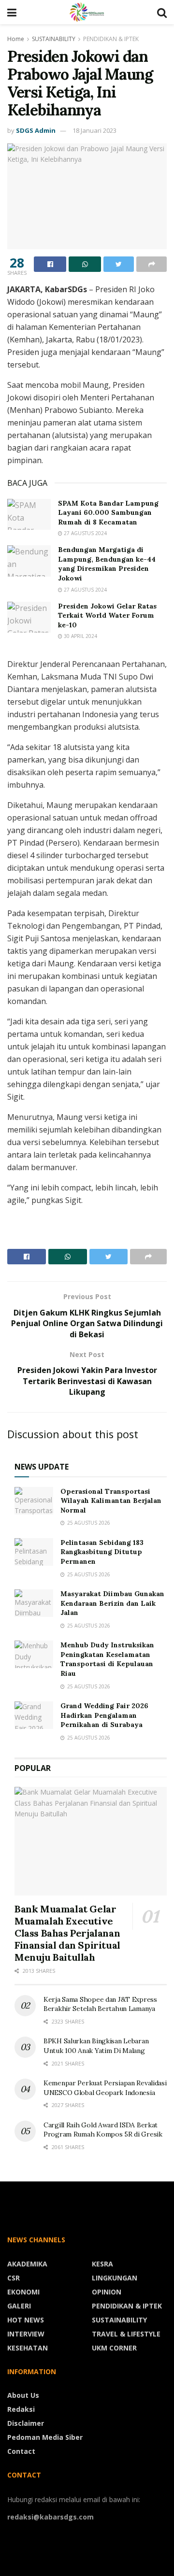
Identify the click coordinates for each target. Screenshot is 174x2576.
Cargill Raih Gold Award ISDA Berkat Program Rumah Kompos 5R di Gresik (103, 2130)
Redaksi (21, 2409)
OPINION (107, 2292)
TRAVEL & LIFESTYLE (126, 2334)
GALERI (19, 2306)
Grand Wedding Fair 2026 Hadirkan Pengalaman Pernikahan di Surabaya (104, 1715)
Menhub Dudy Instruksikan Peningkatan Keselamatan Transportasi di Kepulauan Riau (107, 1659)
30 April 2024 (80, 636)
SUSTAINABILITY (54, 39)
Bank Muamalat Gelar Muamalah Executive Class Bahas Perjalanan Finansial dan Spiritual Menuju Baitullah (67, 1933)
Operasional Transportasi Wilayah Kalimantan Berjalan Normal (111, 1501)
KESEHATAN (28, 2348)
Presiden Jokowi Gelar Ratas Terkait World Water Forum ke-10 (107, 616)
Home (16, 39)
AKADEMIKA (27, 2264)
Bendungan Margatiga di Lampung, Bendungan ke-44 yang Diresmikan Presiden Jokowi (107, 564)
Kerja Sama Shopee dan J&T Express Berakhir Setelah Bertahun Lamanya (100, 2004)
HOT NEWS (26, 2320)
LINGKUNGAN (115, 2278)
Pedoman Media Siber (45, 2437)
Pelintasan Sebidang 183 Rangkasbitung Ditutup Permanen (102, 1552)
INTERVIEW (26, 2334)
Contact (21, 2451)
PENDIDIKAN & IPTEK (111, 39)
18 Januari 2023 (94, 130)
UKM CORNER (114, 2348)
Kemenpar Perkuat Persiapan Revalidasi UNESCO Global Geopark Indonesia (105, 2088)
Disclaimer (26, 2423)
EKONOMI (23, 2292)
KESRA (102, 2264)
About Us (23, 2395)
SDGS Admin (36, 130)
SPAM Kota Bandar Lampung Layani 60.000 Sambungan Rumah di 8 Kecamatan (108, 513)
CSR (14, 2278)
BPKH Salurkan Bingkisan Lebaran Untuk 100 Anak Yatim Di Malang (96, 2046)
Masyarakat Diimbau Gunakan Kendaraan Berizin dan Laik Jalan (112, 1603)
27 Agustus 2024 (85, 533)
